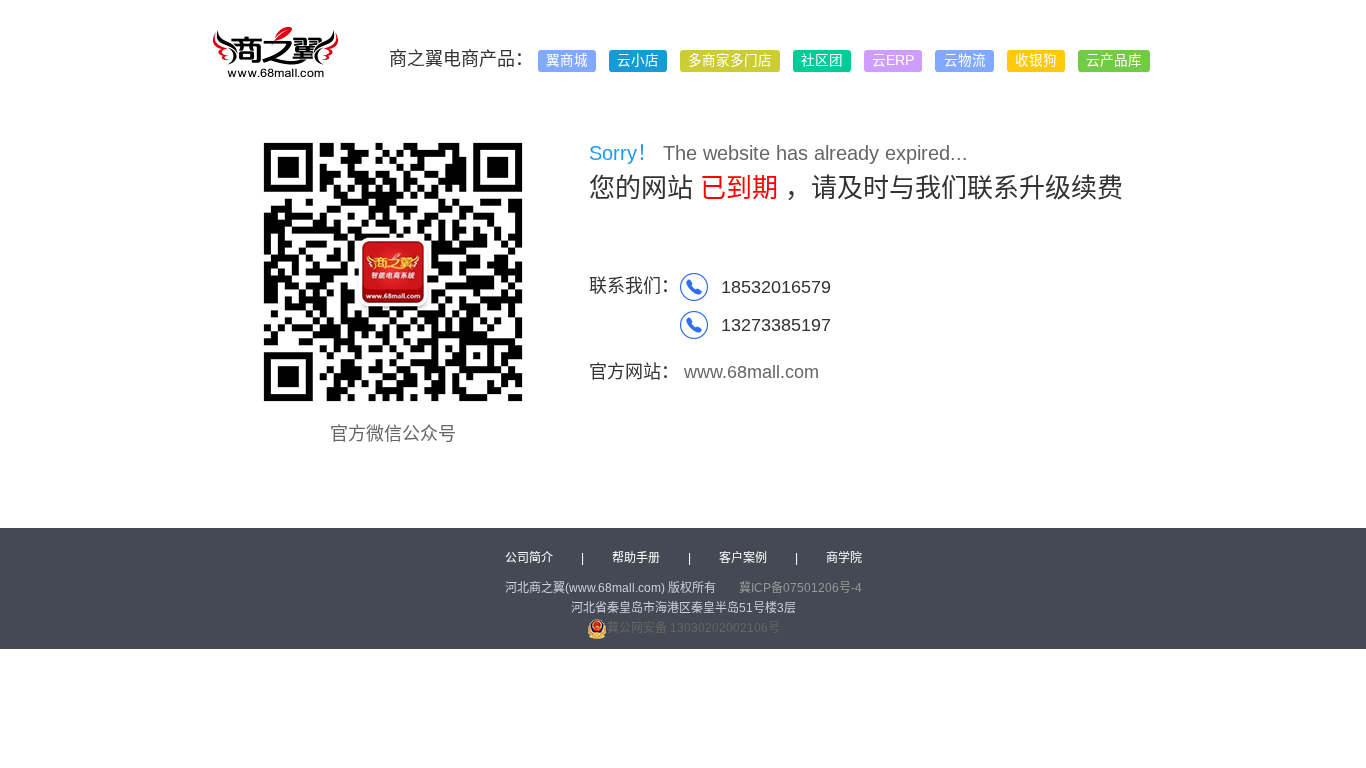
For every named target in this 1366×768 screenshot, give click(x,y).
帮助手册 (636, 558)
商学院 (844, 558)
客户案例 (743, 558)
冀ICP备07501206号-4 (800, 588)
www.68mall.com (751, 372)
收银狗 (1036, 60)
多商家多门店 (730, 60)
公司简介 (529, 558)
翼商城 (567, 60)
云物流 (965, 60)
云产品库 (1114, 60)
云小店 (638, 60)
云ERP (893, 60)
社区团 (822, 60)
